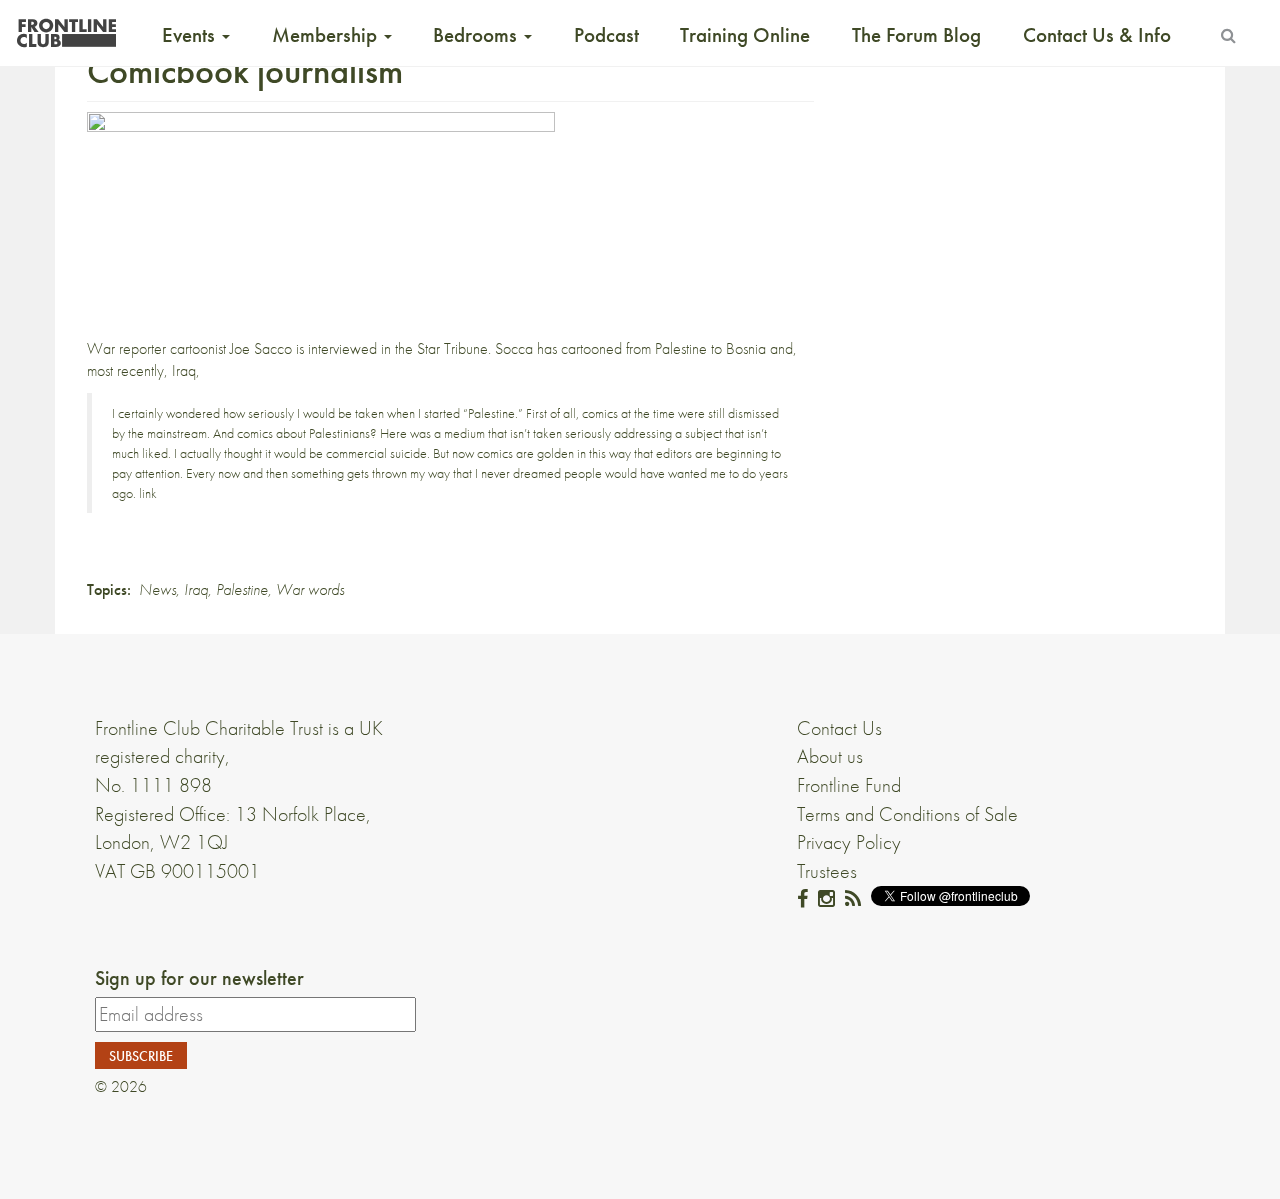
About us (830, 756)
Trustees (827, 871)
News (157, 589)
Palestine (242, 589)
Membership (327, 35)
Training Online (745, 35)
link (148, 493)
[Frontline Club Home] (66, 27)
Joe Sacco (261, 348)
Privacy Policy (849, 842)
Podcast (606, 35)
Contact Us (839, 728)
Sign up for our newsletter (199, 978)
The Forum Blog (916, 35)
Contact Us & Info (1097, 35)
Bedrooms (477, 35)
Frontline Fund (849, 785)
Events (191, 35)
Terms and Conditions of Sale (907, 814)
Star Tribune (452, 348)
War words (310, 589)
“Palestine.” (493, 413)
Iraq (196, 589)
